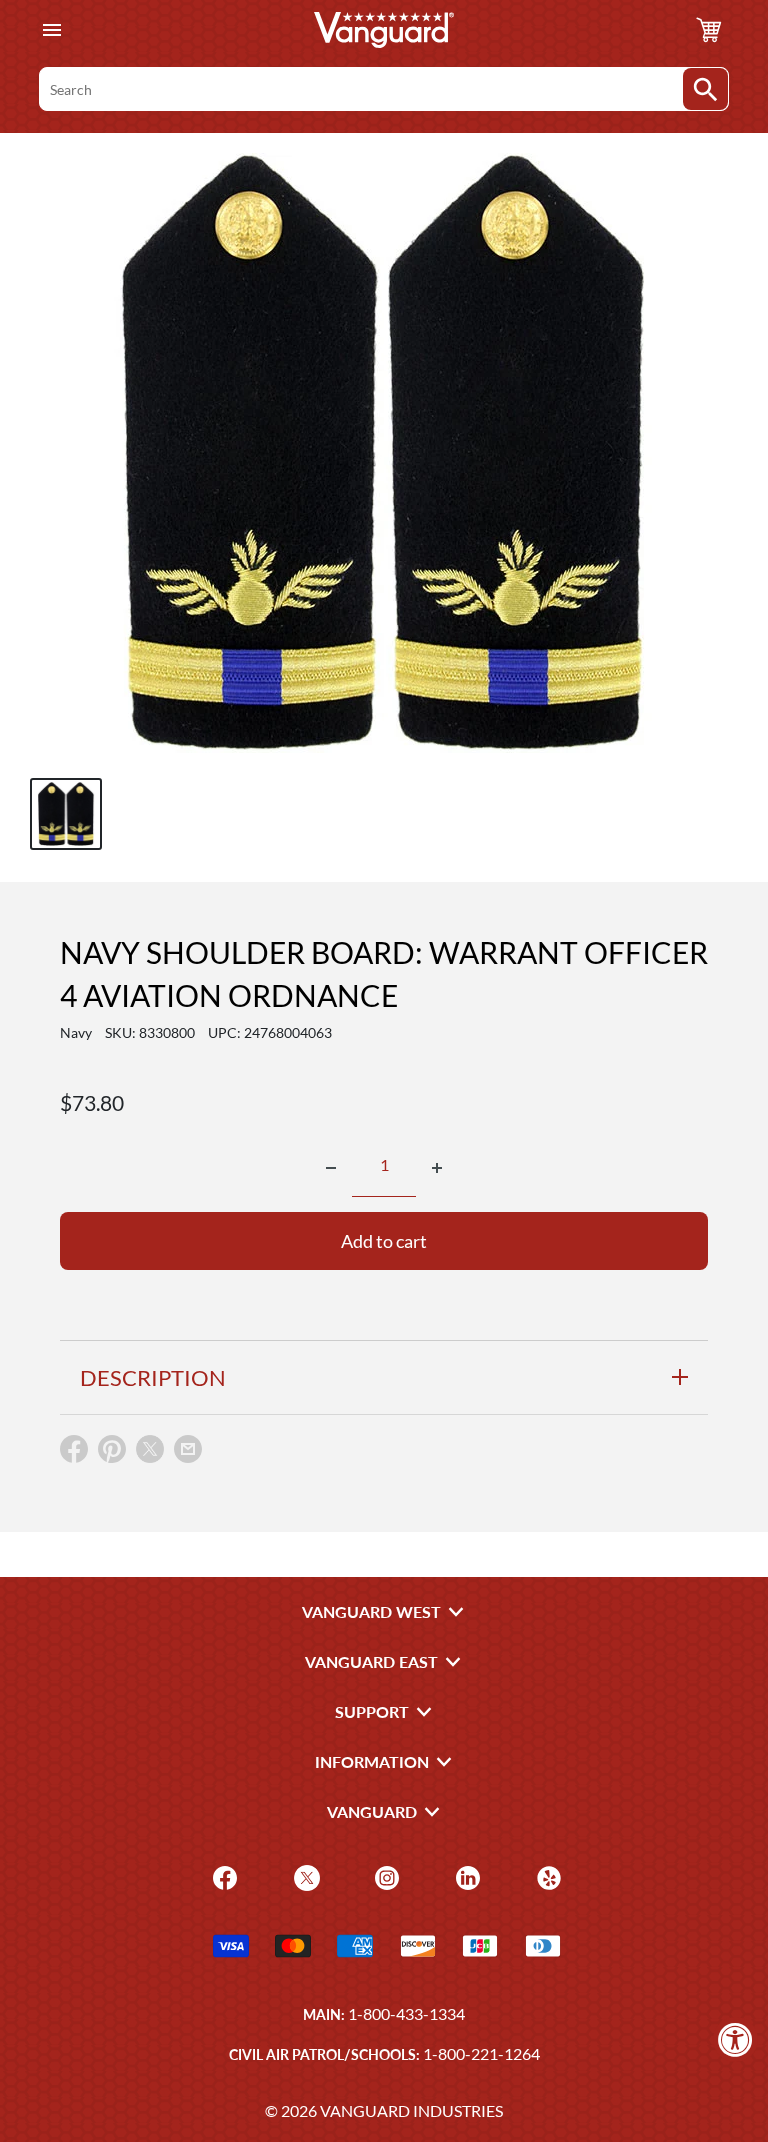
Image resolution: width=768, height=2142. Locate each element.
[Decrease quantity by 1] (331, 1168)
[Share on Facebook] (74, 1453)
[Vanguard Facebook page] (222, 1876)
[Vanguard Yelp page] (546, 1876)
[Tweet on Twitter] (150, 1453)
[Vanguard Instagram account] (384, 1876)
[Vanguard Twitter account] (304, 1876)
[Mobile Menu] (51, 30)
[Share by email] (188, 1450)
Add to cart (384, 1241)
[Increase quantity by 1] (437, 1168)
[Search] (705, 89)
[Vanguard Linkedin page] (465, 1876)
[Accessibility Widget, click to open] (735, 2039)
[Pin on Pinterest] (112, 1453)
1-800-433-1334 (406, 2013)
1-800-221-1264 (481, 2053)
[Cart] (709, 30)
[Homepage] (384, 30)
